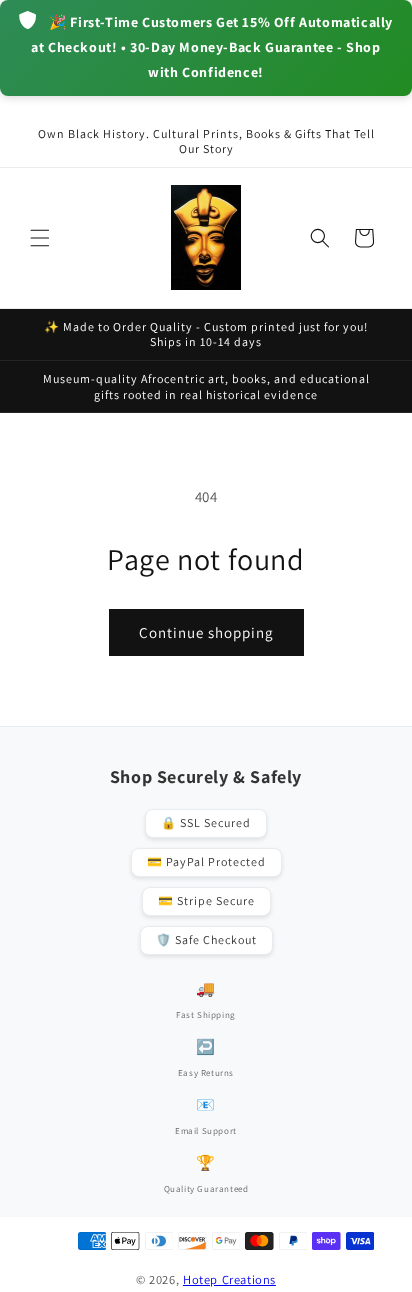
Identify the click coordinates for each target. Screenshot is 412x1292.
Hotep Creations (229, 1279)
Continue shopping (206, 632)
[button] (40, 238)
